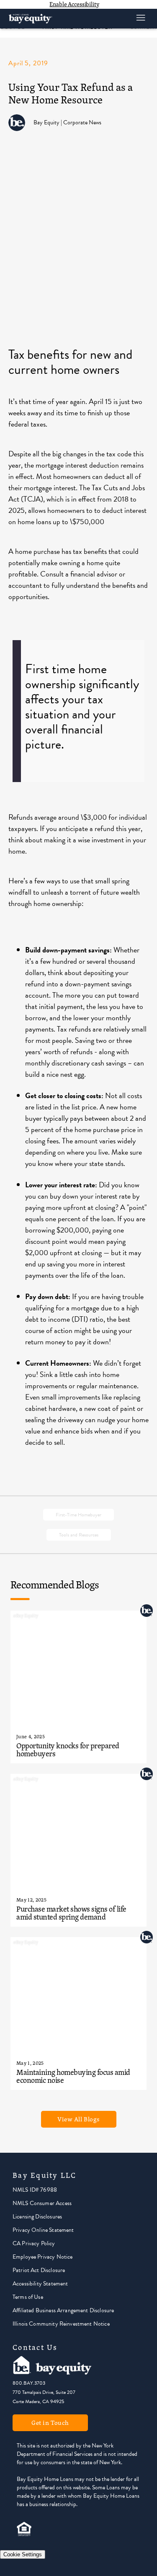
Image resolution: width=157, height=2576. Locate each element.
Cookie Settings (23, 2554)
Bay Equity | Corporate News (67, 122)
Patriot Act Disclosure (39, 2270)
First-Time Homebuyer (78, 1515)
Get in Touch (50, 2423)
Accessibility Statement (40, 2284)
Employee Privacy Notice (42, 2257)
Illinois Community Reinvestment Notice (61, 2324)
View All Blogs (78, 2119)
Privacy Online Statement (43, 2230)
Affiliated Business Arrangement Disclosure (63, 2310)
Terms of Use (28, 2297)
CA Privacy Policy (34, 2243)
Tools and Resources (79, 1535)
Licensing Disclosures (37, 2217)
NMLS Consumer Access (42, 2203)
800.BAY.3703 (29, 2383)
